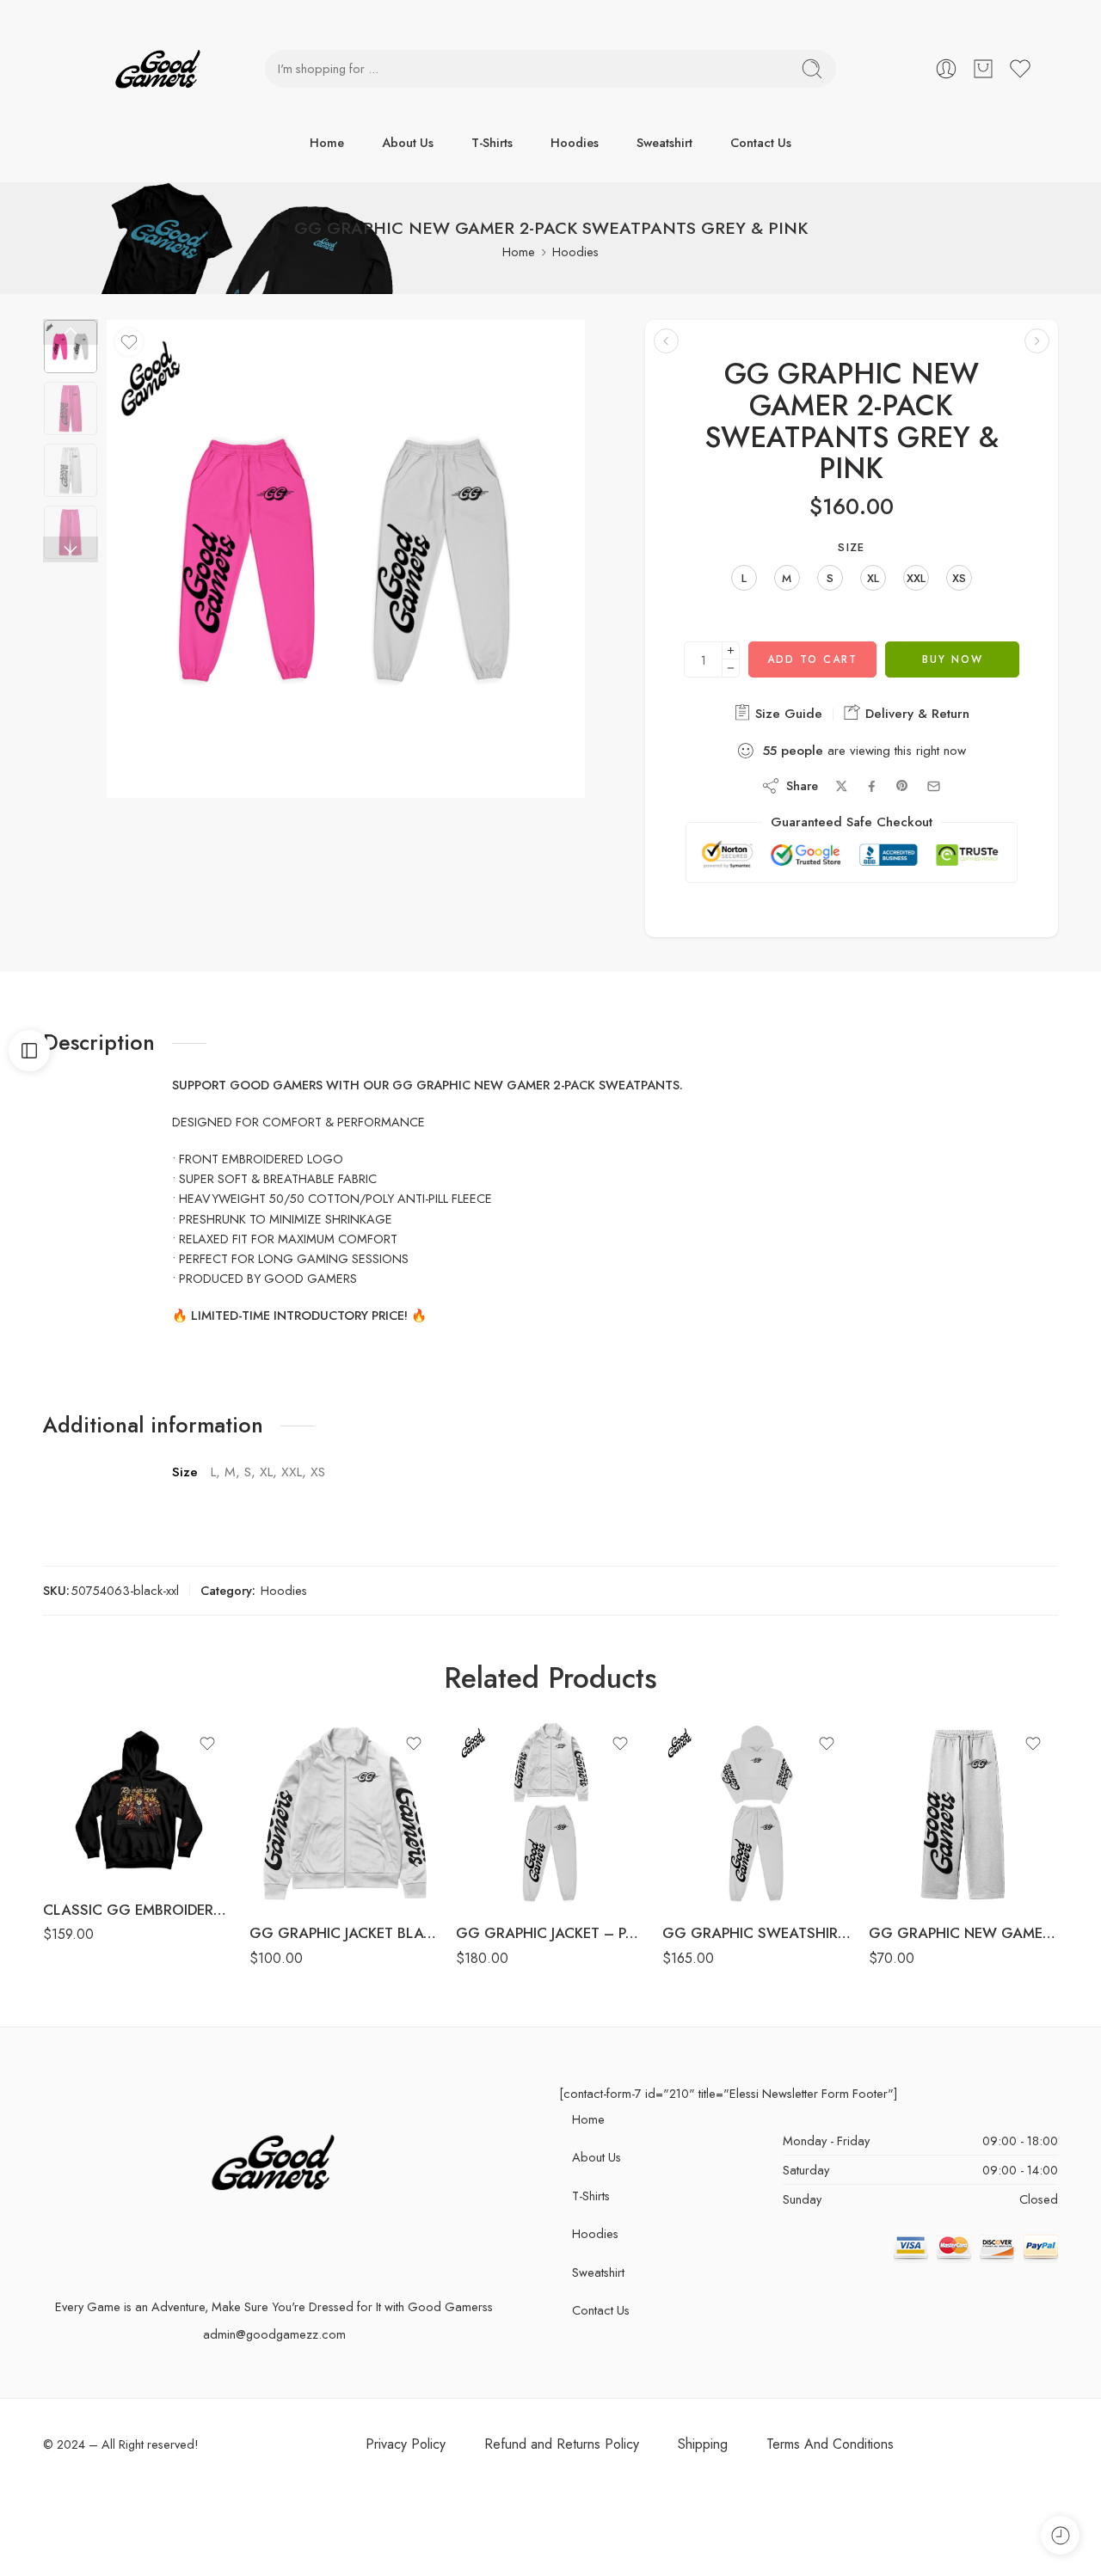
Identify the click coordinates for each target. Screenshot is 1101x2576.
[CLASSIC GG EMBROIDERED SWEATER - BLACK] (138, 1802)
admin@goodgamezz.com (274, 2334)
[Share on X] (842, 786)
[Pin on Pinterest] (902, 786)
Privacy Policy (406, 2444)
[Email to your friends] (934, 786)
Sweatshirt (664, 142)
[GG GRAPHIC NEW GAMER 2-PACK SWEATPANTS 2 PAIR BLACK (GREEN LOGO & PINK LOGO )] (1037, 341)
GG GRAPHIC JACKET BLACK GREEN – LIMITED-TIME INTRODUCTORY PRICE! (344, 1933)
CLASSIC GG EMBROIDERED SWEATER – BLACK (138, 1910)
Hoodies (575, 142)
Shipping (703, 2444)
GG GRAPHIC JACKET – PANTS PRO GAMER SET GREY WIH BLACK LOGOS (550, 1933)
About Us (408, 142)
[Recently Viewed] (1060, 2535)
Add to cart (812, 659)
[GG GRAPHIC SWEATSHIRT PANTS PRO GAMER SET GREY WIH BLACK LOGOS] (757, 1814)
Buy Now (953, 659)
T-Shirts (492, 142)
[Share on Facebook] (872, 786)
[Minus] (731, 669)
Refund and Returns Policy (562, 2444)
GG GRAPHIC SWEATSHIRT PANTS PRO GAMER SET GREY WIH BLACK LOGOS (757, 1933)
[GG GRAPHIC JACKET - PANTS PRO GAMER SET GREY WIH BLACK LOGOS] (550, 1814)
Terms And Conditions (830, 2444)
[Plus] (731, 650)
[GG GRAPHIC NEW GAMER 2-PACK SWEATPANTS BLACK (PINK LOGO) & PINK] (666, 341)
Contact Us (761, 142)
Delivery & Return (915, 714)
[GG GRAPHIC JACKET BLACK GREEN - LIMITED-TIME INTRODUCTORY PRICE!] (344, 1814)
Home (327, 142)
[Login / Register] (946, 69)
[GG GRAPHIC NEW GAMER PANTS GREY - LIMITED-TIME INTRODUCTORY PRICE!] (963, 1814)
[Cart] (983, 69)
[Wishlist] (129, 342)
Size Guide (787, 714)
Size (851, 548)
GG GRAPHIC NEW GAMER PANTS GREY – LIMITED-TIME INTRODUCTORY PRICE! (963, 1933)
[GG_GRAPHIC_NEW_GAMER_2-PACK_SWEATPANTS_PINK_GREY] (71, 347)
